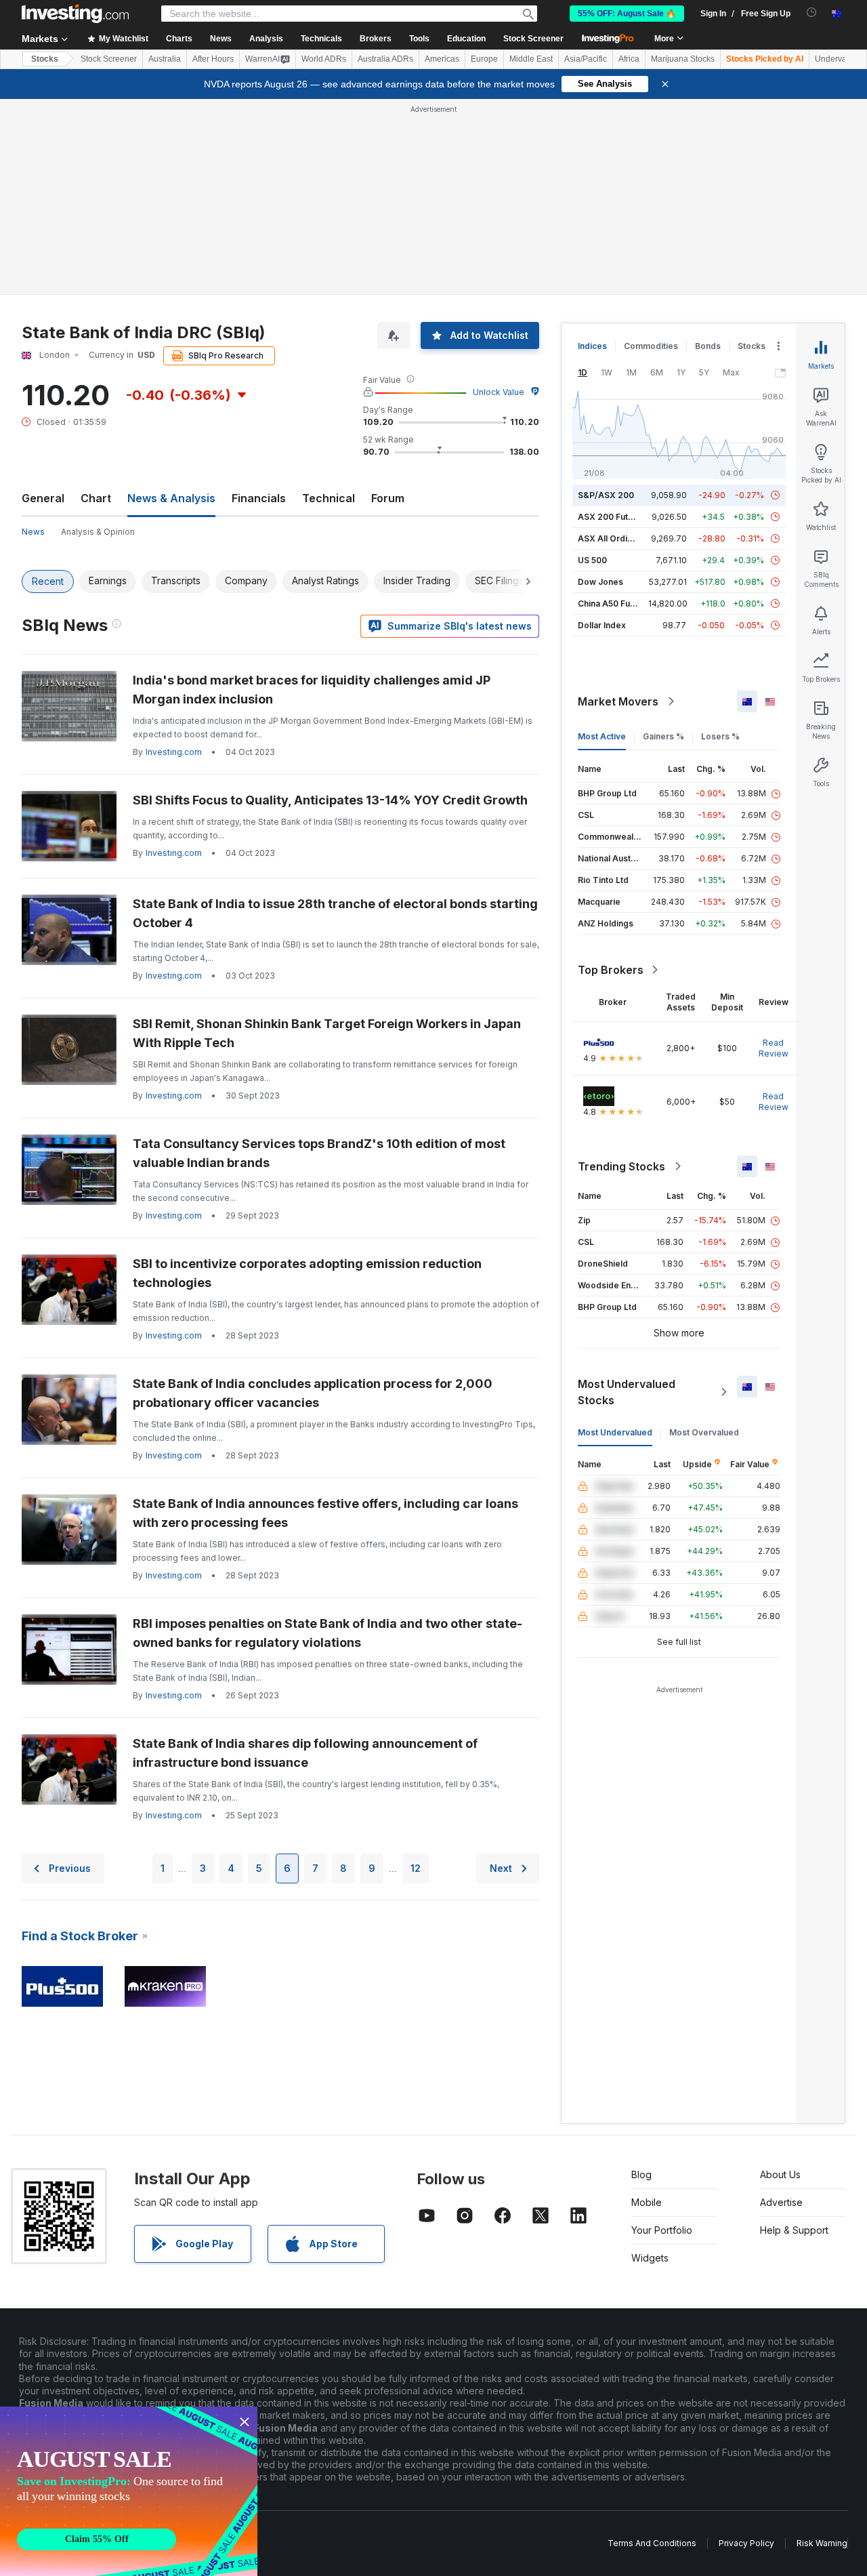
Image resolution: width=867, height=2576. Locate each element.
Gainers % (663, 736)
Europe (484, 59)
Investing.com (174, 752)
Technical (329, 498)
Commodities (651, 346)
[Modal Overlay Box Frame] (129, 2491)
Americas (442, 59)
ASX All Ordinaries (615, 538)
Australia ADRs (385, 59)
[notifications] (812, 13)
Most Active (602, 736)
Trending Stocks (621, 1166)
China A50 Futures (614, 604)
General (43, 498)
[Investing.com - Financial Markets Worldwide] (75, 14)
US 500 (592, 560)
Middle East (531, 59)
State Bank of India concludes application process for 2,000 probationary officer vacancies (313, 1393)
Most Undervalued (615, 1432)
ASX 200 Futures (612, 517)
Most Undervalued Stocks (627, 1392)
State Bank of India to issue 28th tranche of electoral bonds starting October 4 (335, 913)
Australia (165, 59)
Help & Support (794, 2230)
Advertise (781, 2202)
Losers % (720, 736)
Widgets (650, 2258)
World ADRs (324, 59)
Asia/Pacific (586, 59)
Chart (96, 498)
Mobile (647, 2202)
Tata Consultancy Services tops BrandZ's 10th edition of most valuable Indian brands (319, 1153)
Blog (641, 2174)
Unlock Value (499, 392)
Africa (629, 59)
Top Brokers (611, 970)
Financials (259, 498)
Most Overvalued (704, 1432)
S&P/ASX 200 (606, 495)
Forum (388, 498)
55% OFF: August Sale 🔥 (627, 14)
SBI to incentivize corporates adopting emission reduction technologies (307, 1273)
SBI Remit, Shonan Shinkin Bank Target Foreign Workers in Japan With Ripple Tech (327, 1033)
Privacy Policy (746, 2543)
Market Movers (618, 701)
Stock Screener (533, 39)
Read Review (774, 1048)
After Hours (213, 59)
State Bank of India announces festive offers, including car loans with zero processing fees (325, 1513)
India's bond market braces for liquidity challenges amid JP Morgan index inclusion (312, 690)
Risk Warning (822, 2543)
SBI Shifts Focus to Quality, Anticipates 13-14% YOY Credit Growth (330, 800)
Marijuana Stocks (683, 59)
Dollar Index (602, 625)
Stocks (45, 59)
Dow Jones (600, 582)
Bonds (708, 346)
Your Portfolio (662, 2230)
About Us (780, 2174)
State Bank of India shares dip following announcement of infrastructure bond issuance (305, 1753)
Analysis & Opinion (98, 532)
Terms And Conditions (652, 2543)
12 (416, 1868)
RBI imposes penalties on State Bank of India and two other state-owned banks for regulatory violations (327, 1633)
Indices (592, 346)
